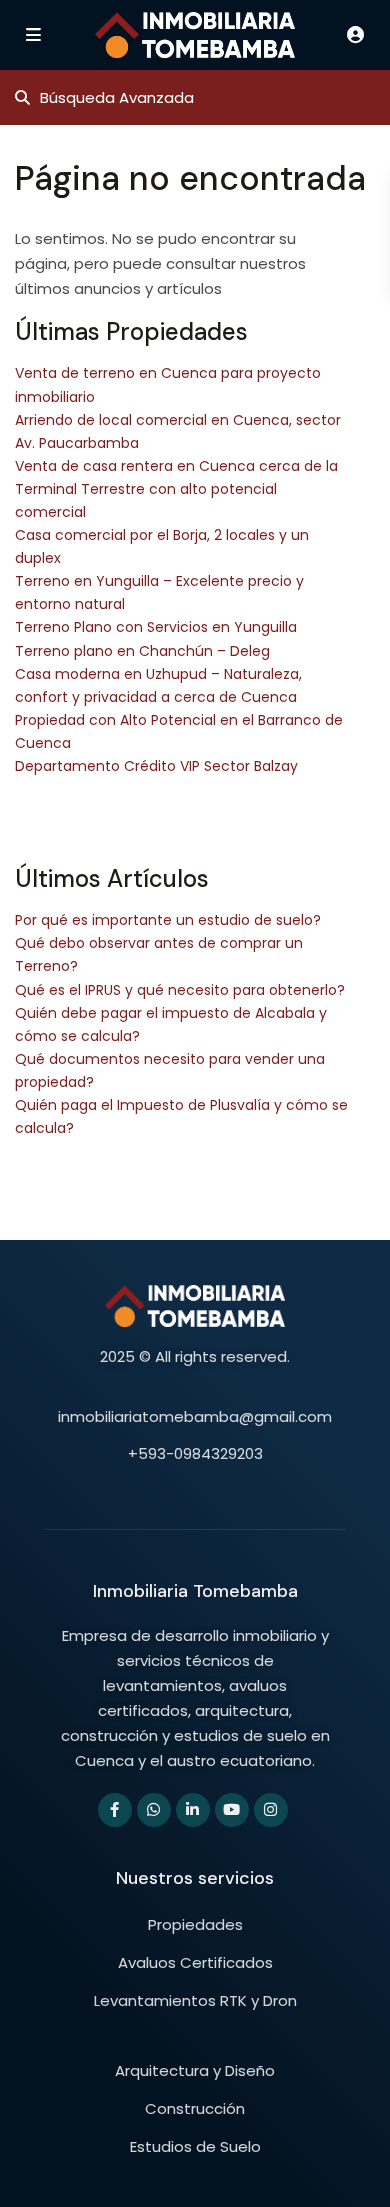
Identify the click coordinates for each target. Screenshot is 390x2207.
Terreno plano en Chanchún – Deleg (142, 651)
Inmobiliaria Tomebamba (195, 1591)
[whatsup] (154, 1810)
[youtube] (232, 1810)
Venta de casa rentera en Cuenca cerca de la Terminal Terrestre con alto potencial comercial (176, 489)
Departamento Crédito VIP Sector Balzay (156, 766)
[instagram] (271, 1810)
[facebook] (115, 1810)
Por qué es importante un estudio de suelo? (168, 920)
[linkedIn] (193, 1810)
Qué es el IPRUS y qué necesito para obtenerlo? (180, 990)
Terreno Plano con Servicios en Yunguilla (156, 627)
